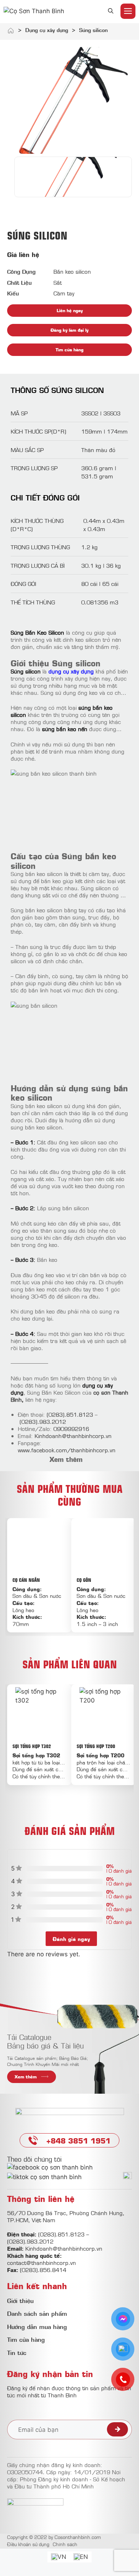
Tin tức (17, 2352)
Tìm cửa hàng (69, 349)
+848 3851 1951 (78, 2140)
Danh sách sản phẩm (37, 2313)
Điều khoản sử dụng (28, 2544)
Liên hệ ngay (70, 310)
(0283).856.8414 (43, 2270)
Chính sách (65, 2544)
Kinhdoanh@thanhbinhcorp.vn (73, 1436)
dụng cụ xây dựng (71, 671)
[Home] (11, 32)
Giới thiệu (20, 2300)
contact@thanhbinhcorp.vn (42, 2262)
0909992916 (71, 1428)
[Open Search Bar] (111, 11)
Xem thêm (26, 2076)
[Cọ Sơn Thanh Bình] (34, 11)
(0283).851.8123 (70, 1414)
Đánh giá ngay (71, 1939)
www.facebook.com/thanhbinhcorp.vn (67, 1450)
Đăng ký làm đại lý (69, 330)
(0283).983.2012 (43, 1421)
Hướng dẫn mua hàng (37, 2326)
